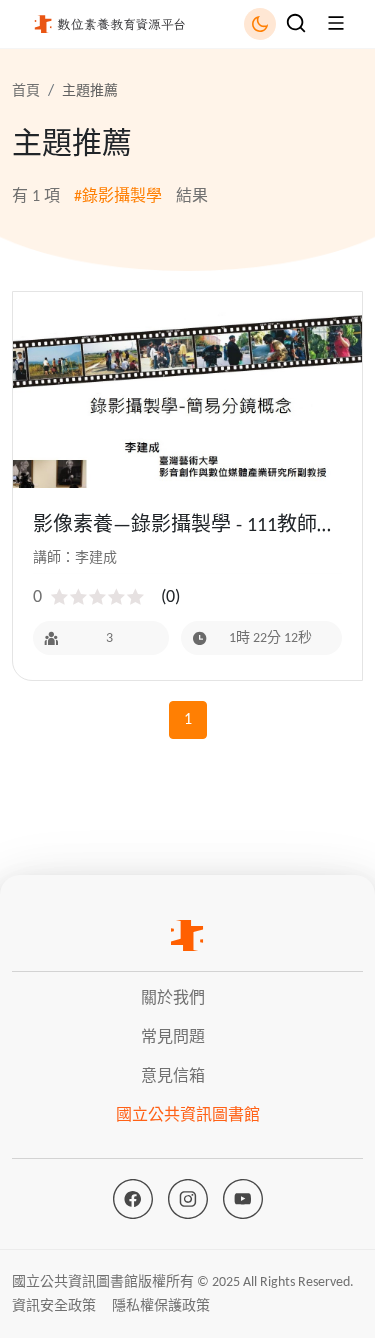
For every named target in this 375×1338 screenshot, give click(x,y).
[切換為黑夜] (260, 24)
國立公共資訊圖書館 (188, 1116)
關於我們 (173, 999)
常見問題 (173, 1038)
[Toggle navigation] (296, 23)
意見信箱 (173, 1077)
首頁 (26, 91)
